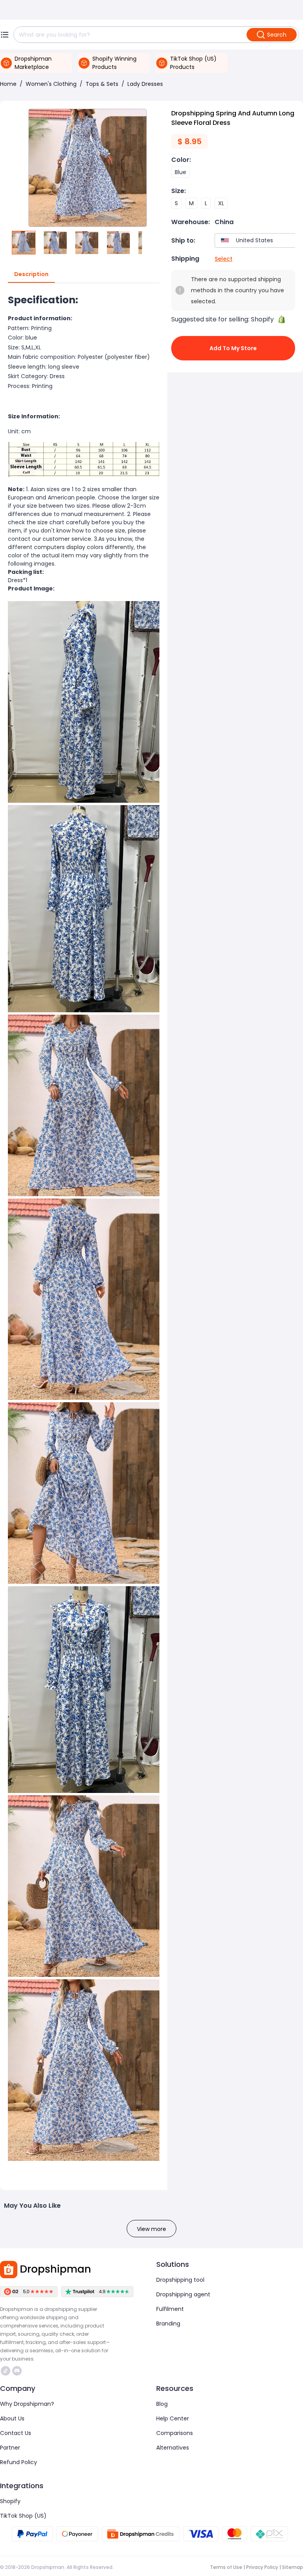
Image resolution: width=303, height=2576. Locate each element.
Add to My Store (233, 348)
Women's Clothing (51, 84)
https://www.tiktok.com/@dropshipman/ (7, 2371)
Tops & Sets (102, 84)
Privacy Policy (262, 2567)
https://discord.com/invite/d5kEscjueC (18, 2371)
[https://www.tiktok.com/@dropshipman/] (6, 2371)
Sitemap (293, 2567)
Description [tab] (31, 274)
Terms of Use (226, 2567)
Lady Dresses (145, 84)
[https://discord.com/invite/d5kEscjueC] (17, 2371)
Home (8, 84)
